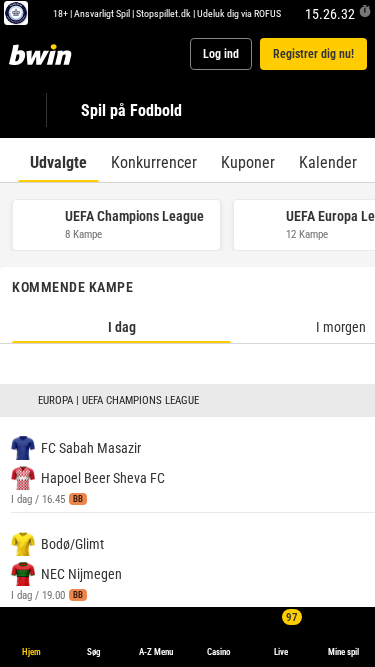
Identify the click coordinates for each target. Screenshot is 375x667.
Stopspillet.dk (163, 13)
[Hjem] (44, 54)
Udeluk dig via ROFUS (239, 13)
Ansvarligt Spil (102, 13)
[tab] (58, 160)
